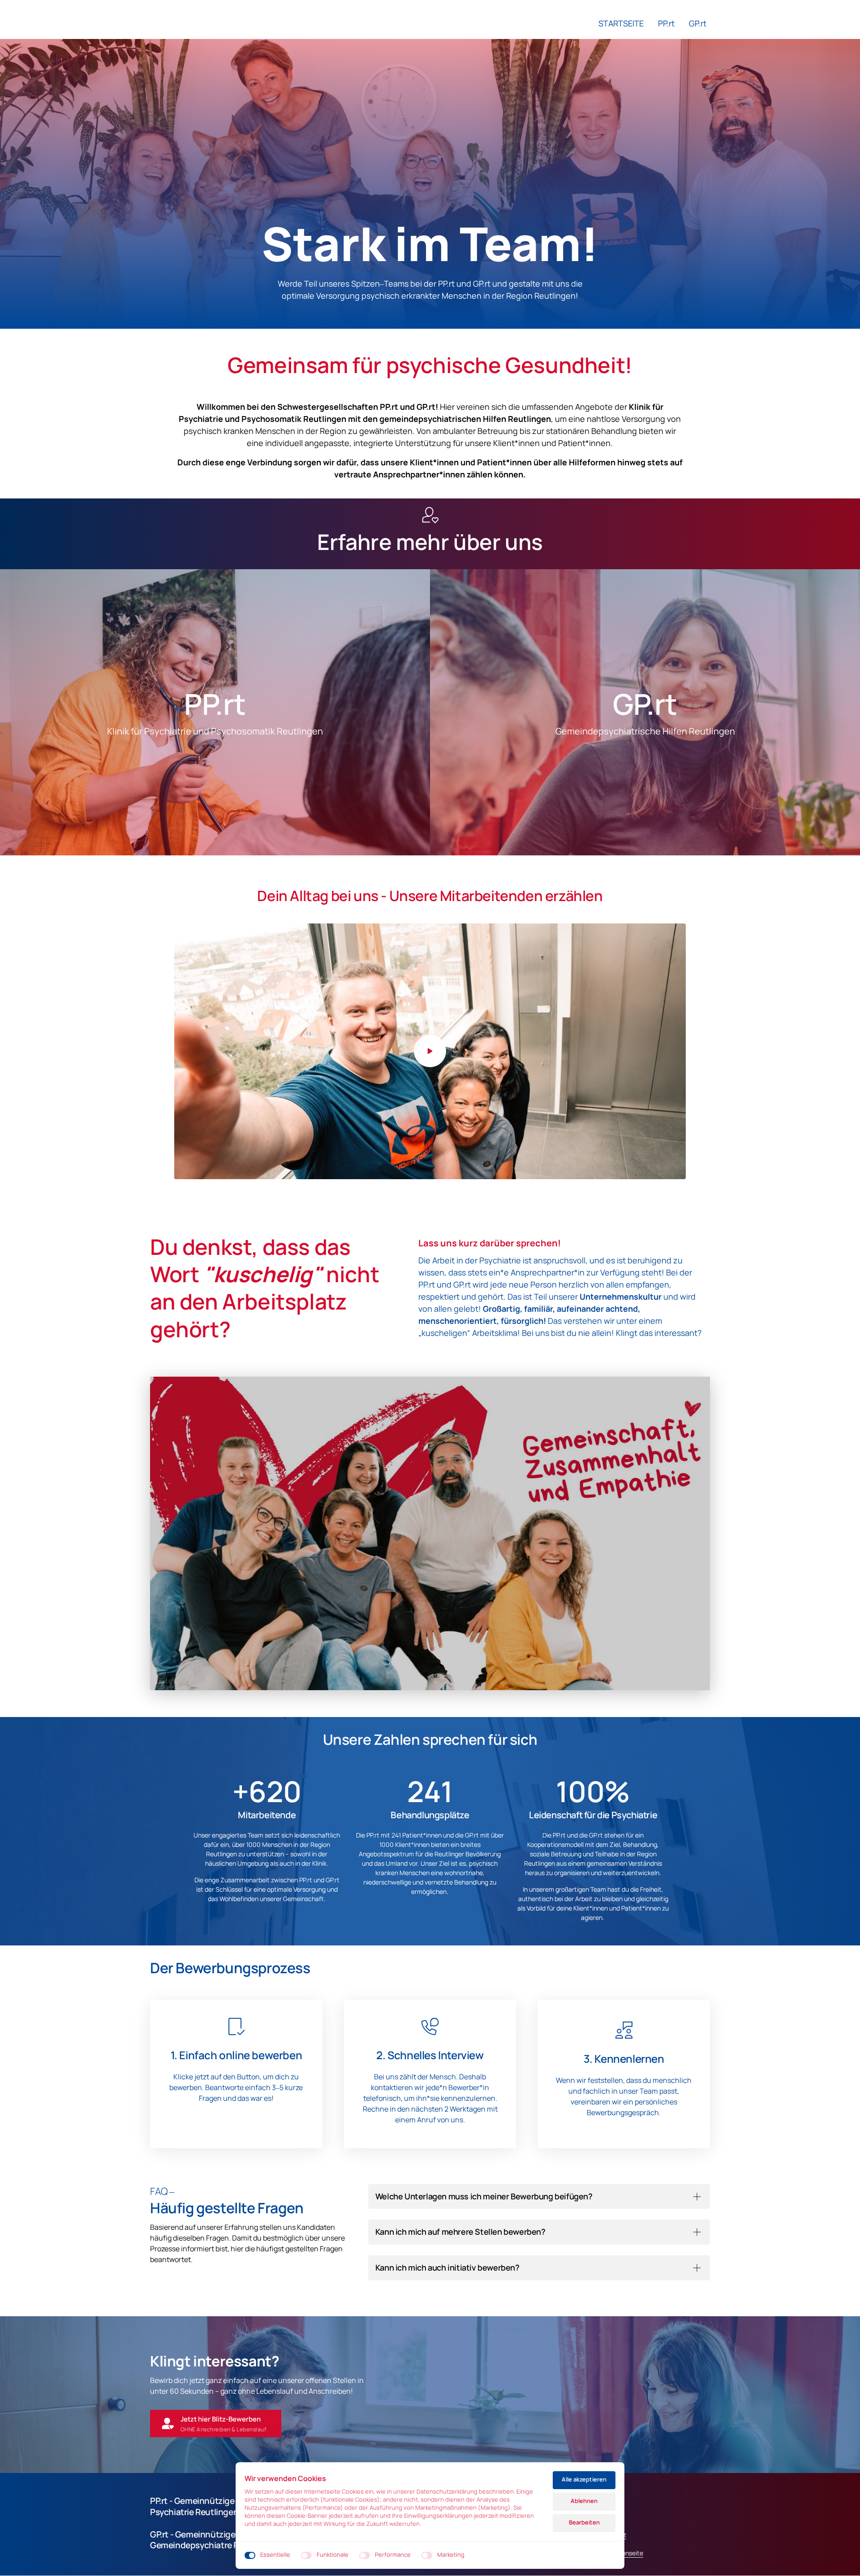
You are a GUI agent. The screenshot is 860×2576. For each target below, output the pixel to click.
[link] (285, 712)
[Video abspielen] (430, 1051)
